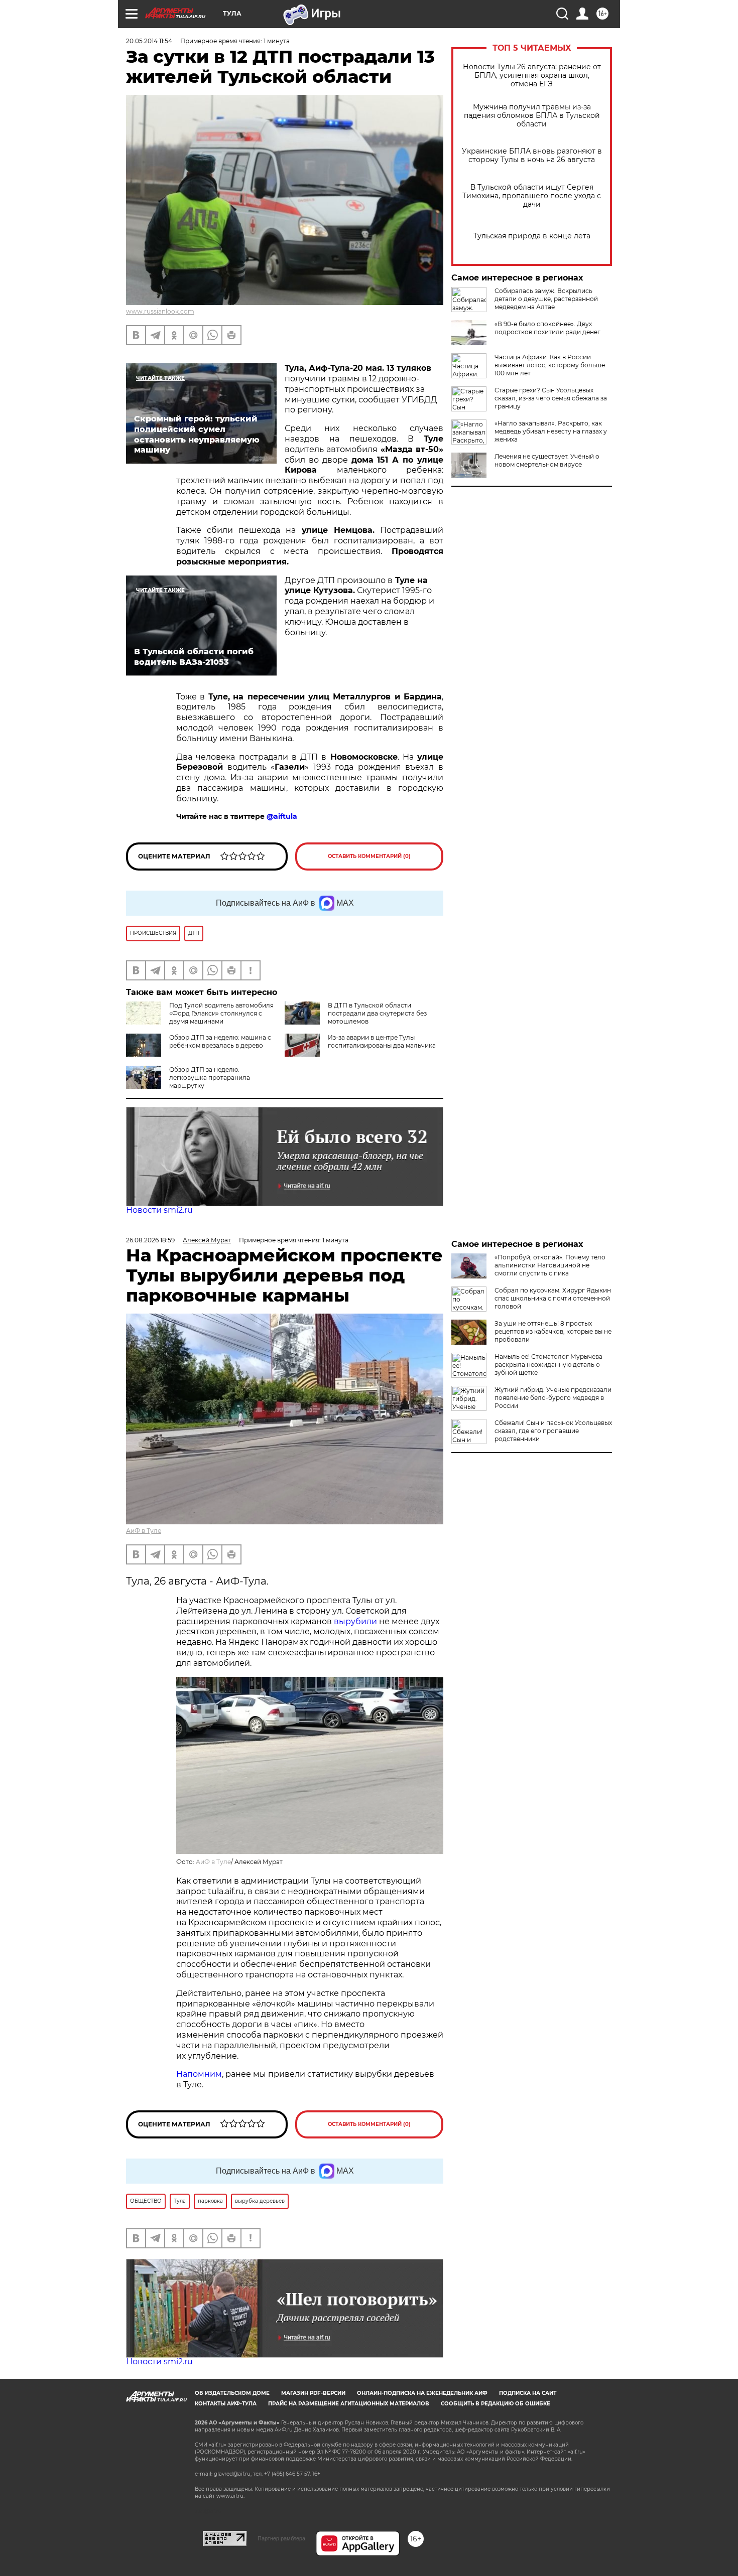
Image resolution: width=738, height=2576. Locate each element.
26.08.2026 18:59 (150, 1240)
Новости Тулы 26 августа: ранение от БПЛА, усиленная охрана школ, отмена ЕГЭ (532, 76)
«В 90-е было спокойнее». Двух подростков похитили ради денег (547, 328)
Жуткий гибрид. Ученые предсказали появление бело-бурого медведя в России (553, 1398)
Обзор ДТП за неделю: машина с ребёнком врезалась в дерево (220, 1041)
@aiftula (282, 816)
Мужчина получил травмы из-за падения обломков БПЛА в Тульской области (532, 116)
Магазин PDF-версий (313, 2393)
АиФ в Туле (144, 1531)
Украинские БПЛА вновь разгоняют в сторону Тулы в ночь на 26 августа (532, 156)
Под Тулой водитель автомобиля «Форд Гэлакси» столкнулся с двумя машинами (221, 1013)
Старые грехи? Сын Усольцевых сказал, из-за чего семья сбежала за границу (551, 398)
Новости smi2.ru (159, 1210)
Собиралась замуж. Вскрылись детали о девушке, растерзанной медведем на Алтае (546, 299)
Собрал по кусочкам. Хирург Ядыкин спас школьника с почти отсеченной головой (553, 1298)
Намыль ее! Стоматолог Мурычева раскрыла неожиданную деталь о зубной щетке (548, 1365)
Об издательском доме (232, 2393)
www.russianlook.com (160, 311)
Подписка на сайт (528, 2393)
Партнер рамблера (281, 2538)
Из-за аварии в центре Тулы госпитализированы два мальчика (382, 1041)
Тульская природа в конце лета (532, 236)
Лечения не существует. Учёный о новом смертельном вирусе (547, 460)
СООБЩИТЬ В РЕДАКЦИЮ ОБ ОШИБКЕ (496, 2404)
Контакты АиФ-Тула (226, 2404)
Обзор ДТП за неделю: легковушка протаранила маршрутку (210, 1078)
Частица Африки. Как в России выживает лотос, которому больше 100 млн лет (550, 365)
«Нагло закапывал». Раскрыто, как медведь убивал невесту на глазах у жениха (551, 431)
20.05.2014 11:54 (149, 41)
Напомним (199, 2074)
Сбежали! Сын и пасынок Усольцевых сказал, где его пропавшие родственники (553, 1431)
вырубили (355, 1621)
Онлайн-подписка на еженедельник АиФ (422, 2393)
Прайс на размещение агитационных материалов (349, 2404)
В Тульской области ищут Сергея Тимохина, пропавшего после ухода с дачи (532, 196)
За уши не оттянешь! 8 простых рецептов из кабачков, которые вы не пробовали (553, 1331)
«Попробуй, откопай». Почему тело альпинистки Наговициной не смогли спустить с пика (550, 1265)
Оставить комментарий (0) (369, 856)
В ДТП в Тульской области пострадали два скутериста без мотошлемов (377, 1013)
